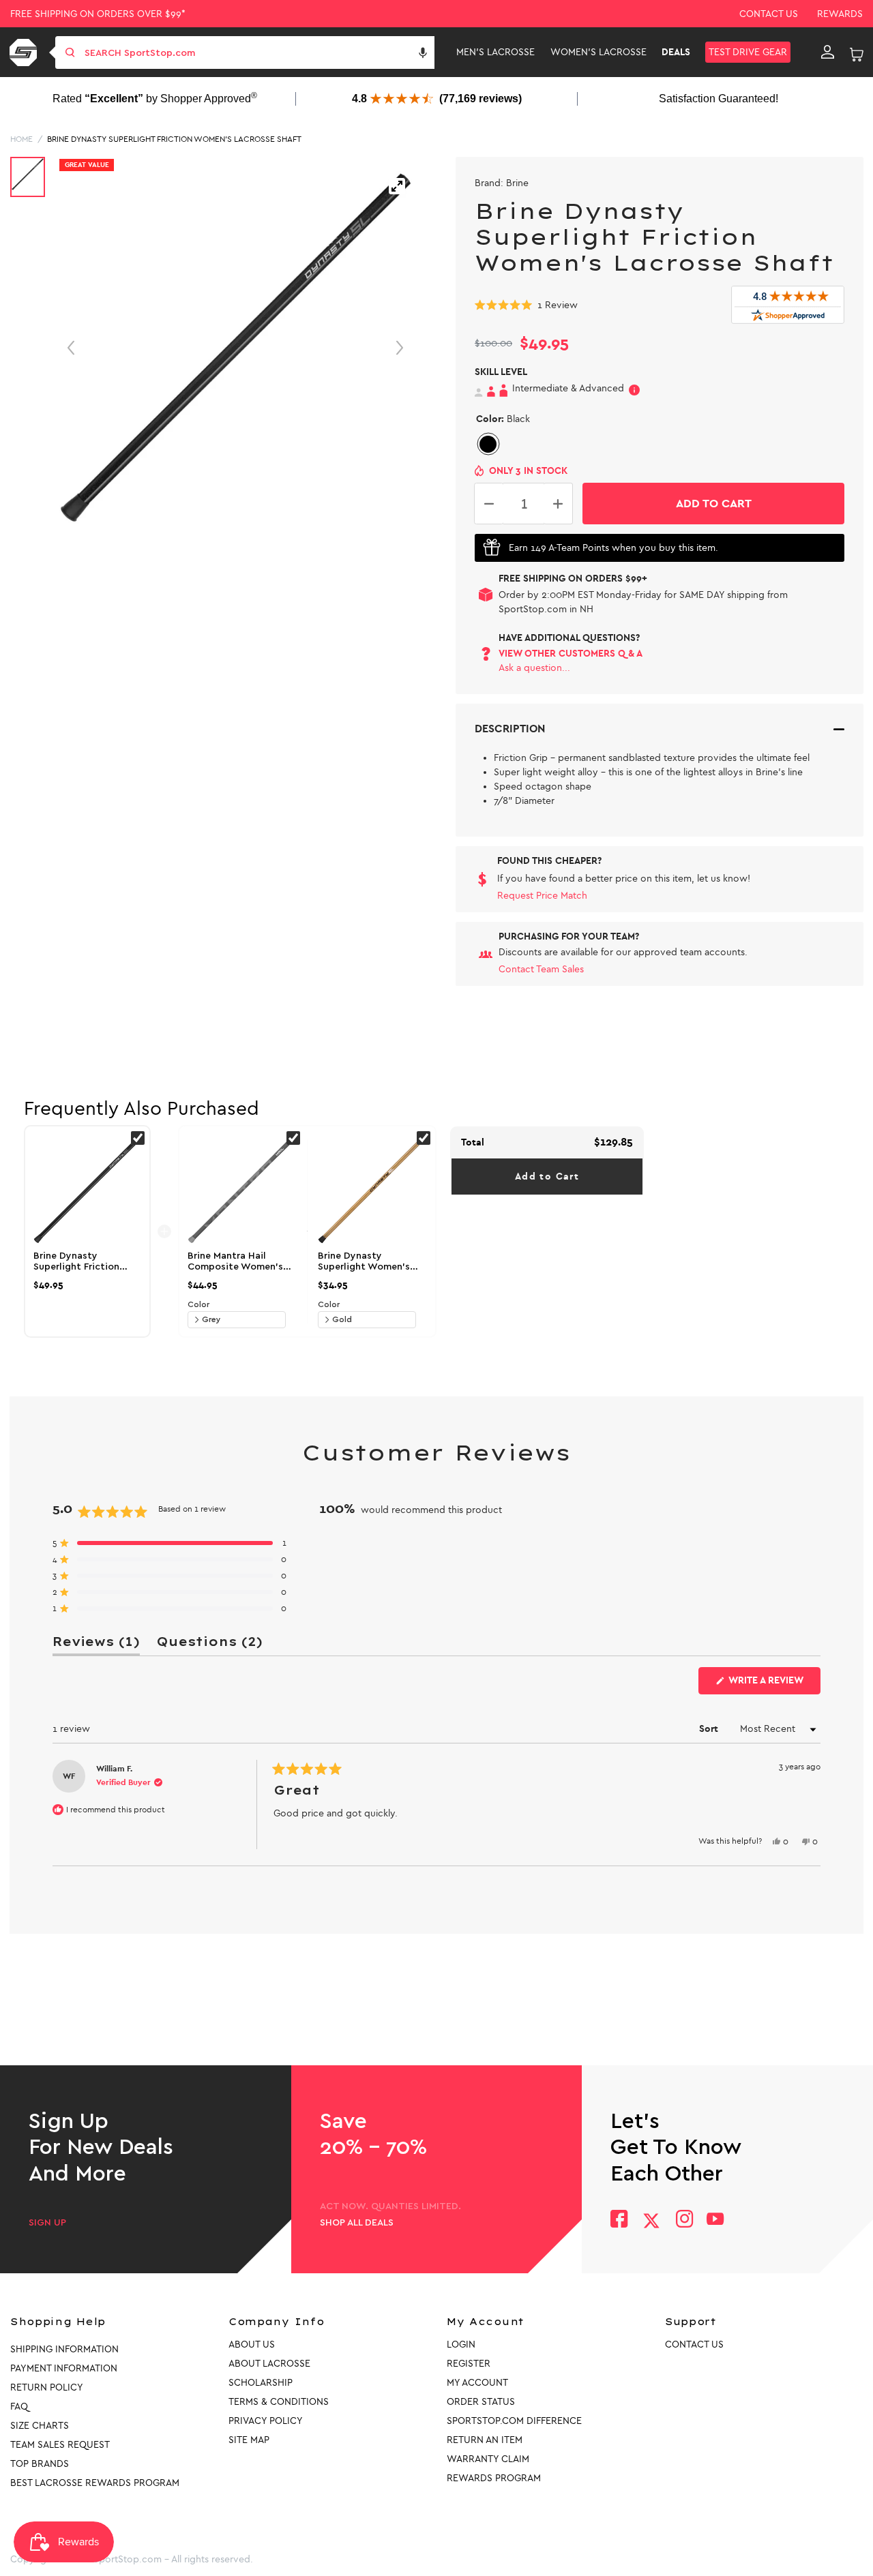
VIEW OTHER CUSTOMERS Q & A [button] (571, 654)
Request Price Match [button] (542, 896)
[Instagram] (684, 2220)
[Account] (828, 53)
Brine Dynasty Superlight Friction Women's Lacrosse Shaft (174, 139)
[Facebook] (619, 2220)
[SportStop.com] (26, 53)
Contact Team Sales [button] (541, 969)
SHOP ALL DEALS (357, 2223)
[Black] (488, 444)
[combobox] (258, 53)
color (198, 1304)
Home (21, 139)
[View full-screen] (397, 186)
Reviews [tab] (96, 1644)
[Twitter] (651, 2221)
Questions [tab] (209, 1644)
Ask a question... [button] (534, 668)
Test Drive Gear (748, 52)
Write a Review (773, 1684)
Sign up (47, 2223)
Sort (710, 1729)
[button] (423, 53)
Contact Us (769, 14)
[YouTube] (715, 2220)
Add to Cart (547, 1177)
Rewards (840, 14)
